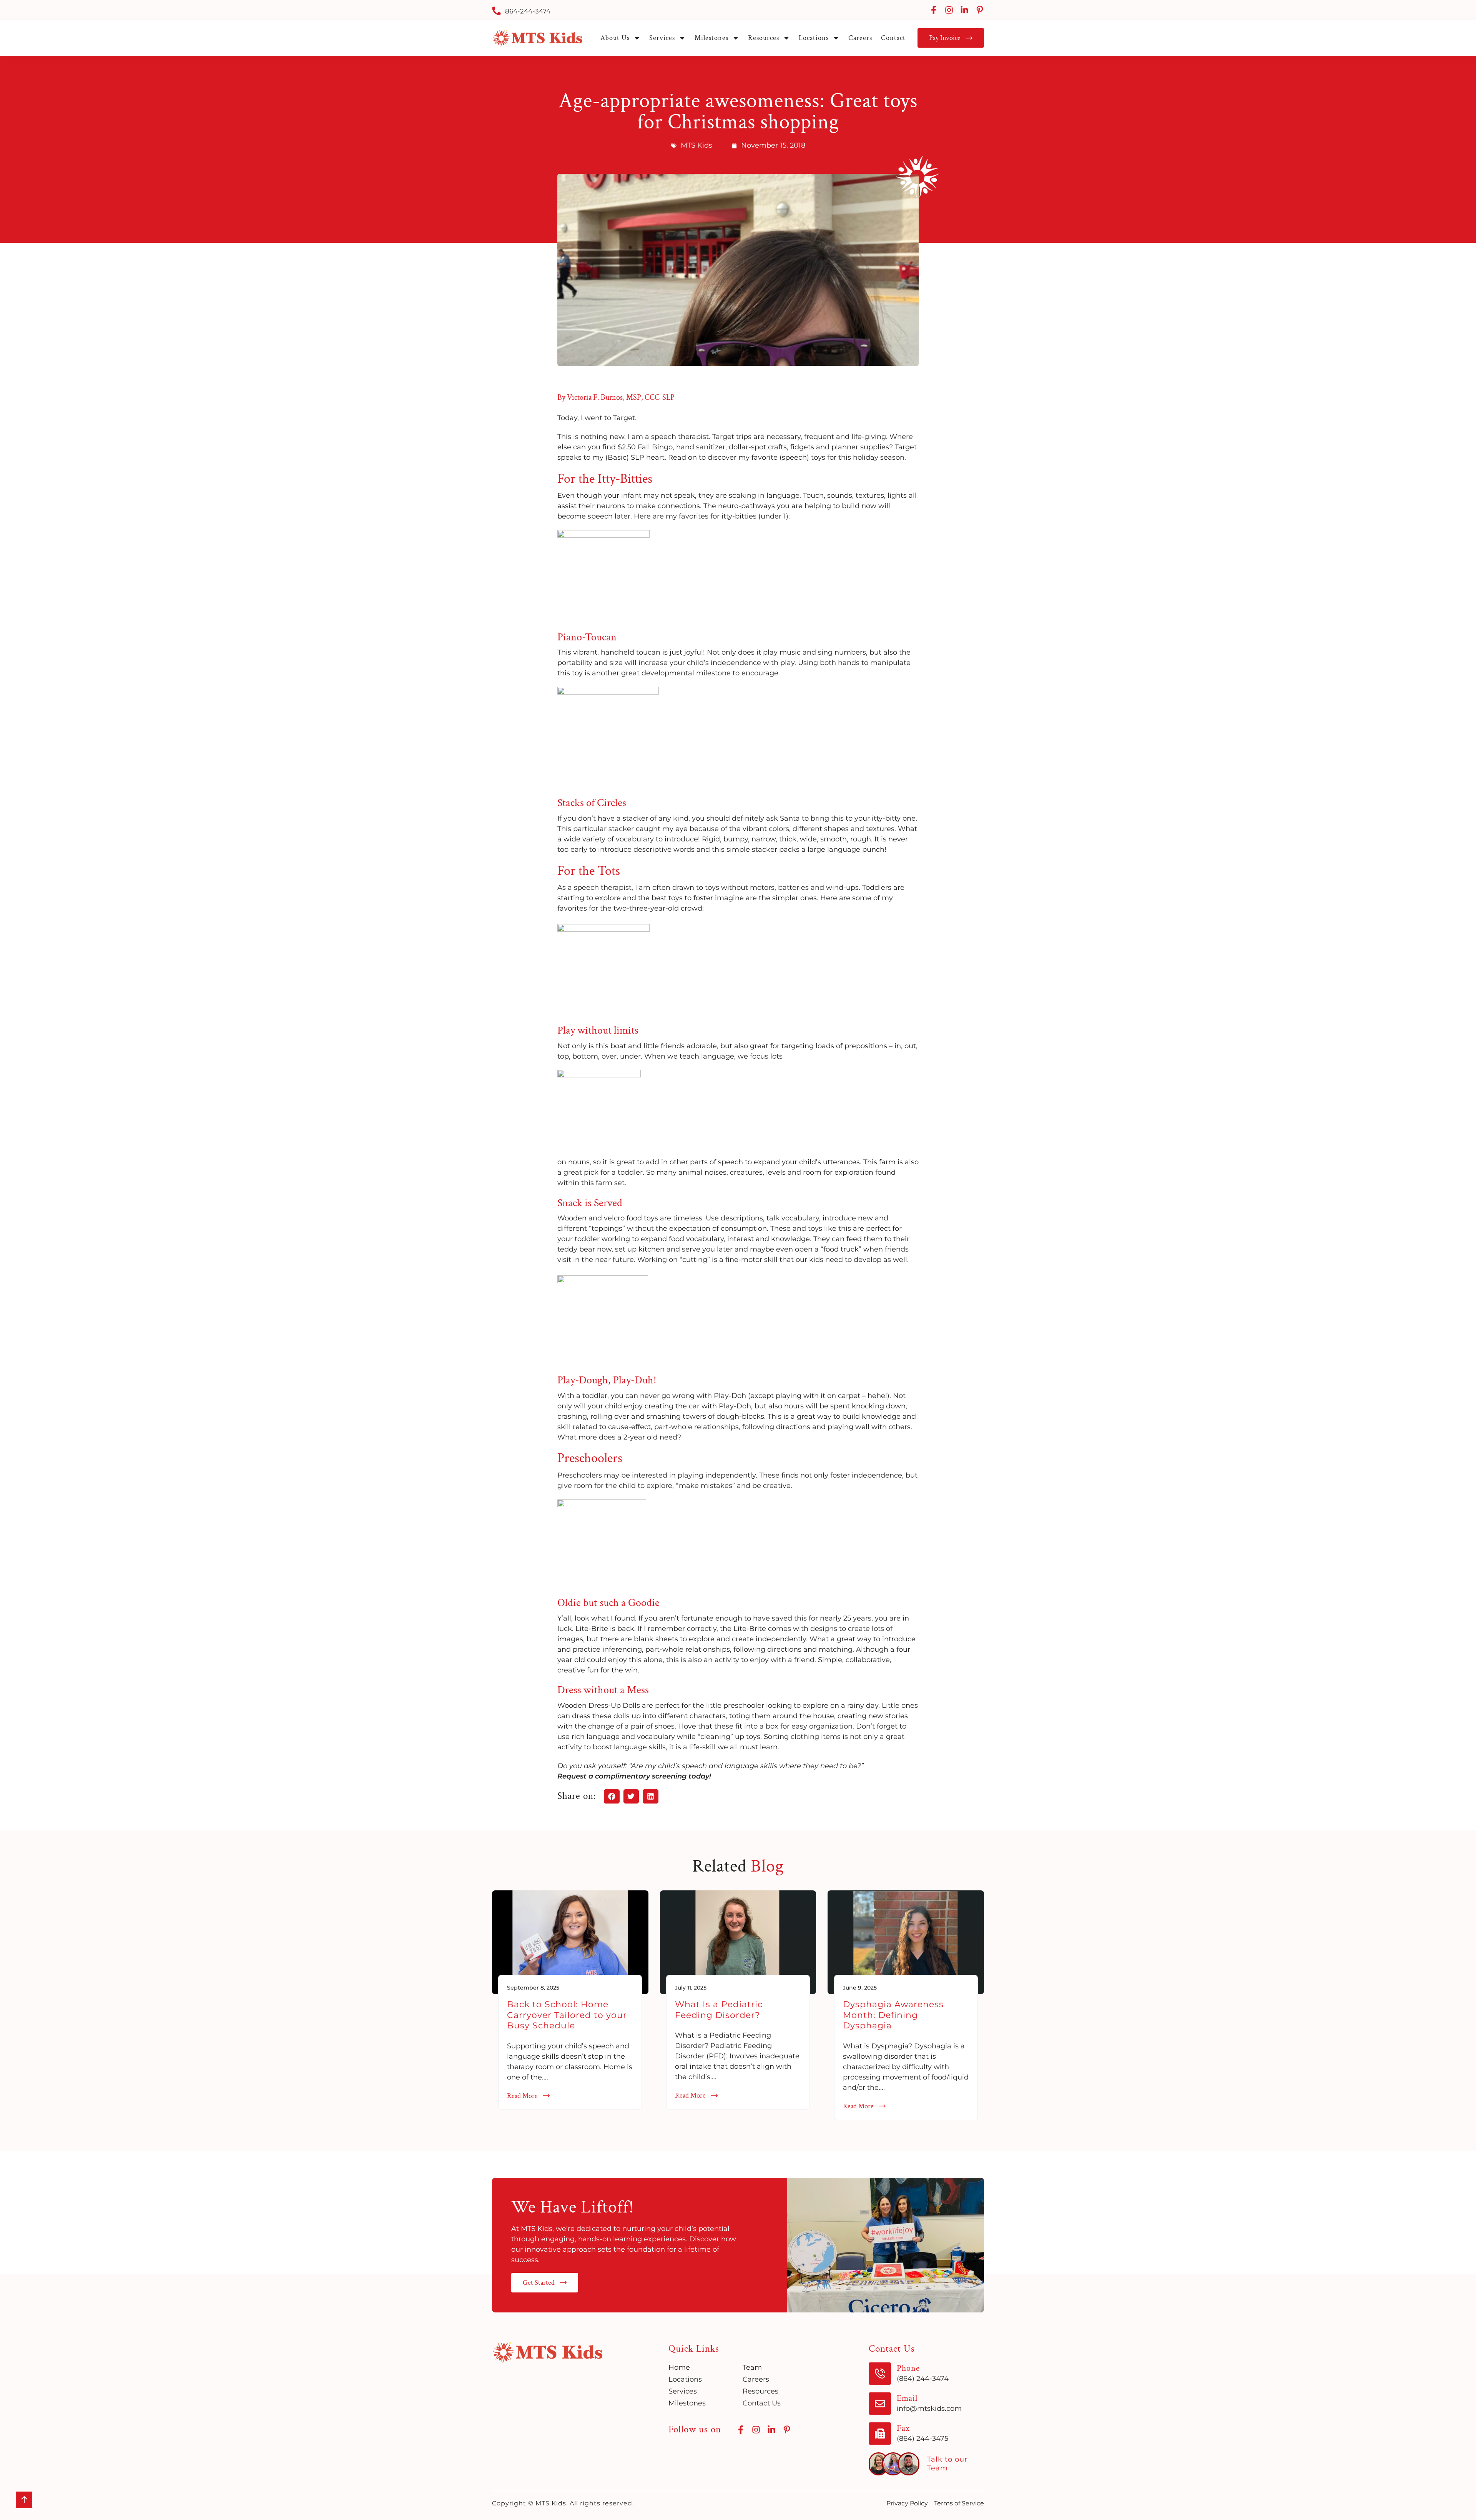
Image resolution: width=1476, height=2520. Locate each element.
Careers (860, 38)
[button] (612, 1797)
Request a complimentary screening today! (634, 1776)
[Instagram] (949, 10)
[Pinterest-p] (980, 10)
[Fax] (880, 2434)
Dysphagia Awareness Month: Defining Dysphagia (893, 2015)
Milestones (711, 38)
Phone (908, 2368)
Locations (814, 38)
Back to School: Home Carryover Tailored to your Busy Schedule (567, 2015)
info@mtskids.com (929, 2409)
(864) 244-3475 (922, 2439)
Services (662, 38)
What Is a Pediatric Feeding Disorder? (719, 2010)
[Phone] (880, 2374)
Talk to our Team (947, 2464)
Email (907, 2398)
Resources (764, 38)
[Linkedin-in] (964, 10)
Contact (893, 38)
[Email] (880, 2404)
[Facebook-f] (934, 10)
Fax (903, 2428)
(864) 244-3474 (923, 2379)
